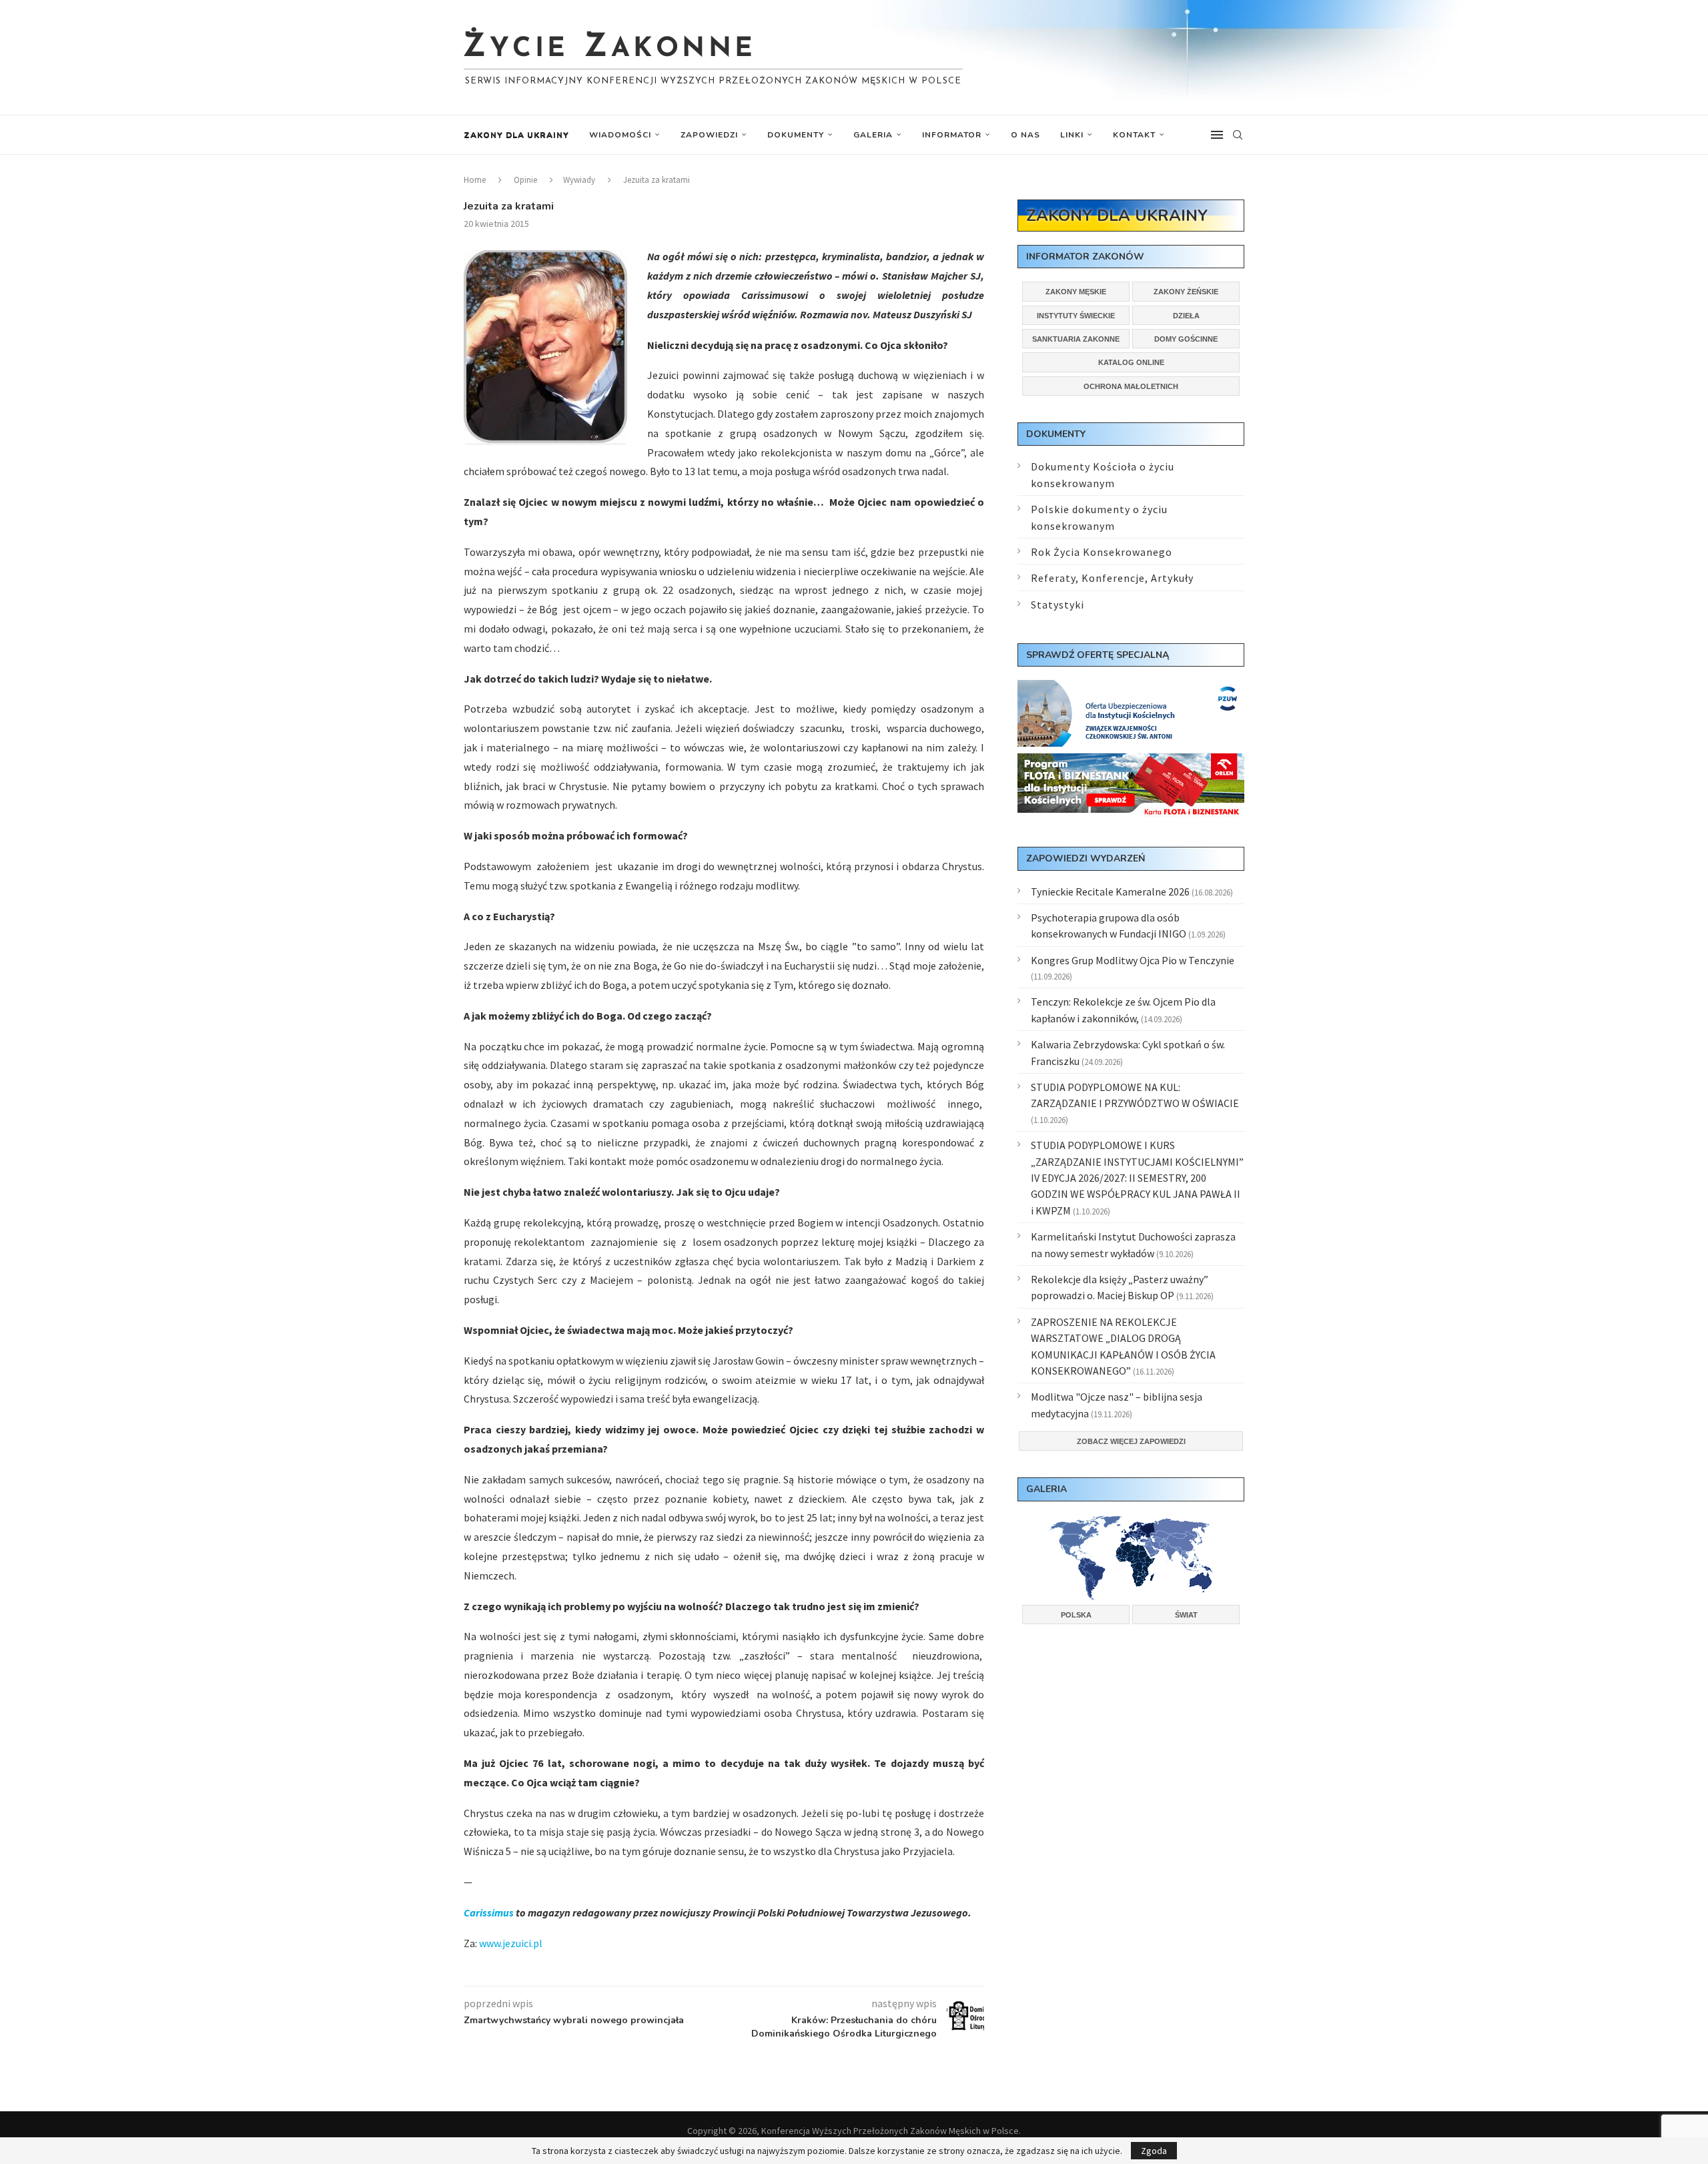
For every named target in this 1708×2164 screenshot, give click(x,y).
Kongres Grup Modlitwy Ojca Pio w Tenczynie (1133, 960)
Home (475, 180)
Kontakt (1134, 135)
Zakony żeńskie (1186, 292)
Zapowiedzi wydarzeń (1086, 858)
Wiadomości (620, 135)
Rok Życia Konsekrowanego (1102, 552)
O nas (1025, 135)
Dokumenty (796, 135)
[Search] (1238, 135)
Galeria (873, 135)
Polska (1076, 1615)
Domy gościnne (1186, 339)
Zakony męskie (1076, 292)
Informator (952, 135)
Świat (1186, 1615)
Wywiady (579, 180)
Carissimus (489, 1912)
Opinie (525, 180)
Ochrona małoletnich (1131, 386)
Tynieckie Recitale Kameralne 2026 (1110, 891)
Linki (1072, 135)
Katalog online (1131, 362)
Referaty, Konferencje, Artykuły (1112, 578)
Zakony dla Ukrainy (516, 135)
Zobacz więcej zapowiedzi (1131, 1441)
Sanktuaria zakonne (1076, 339)
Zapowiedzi (709, 135)
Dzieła (1186, 316)
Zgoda (1154, 2151)
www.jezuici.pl (511, 1943)
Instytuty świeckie (1076, 316)
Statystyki (1057, 605)
